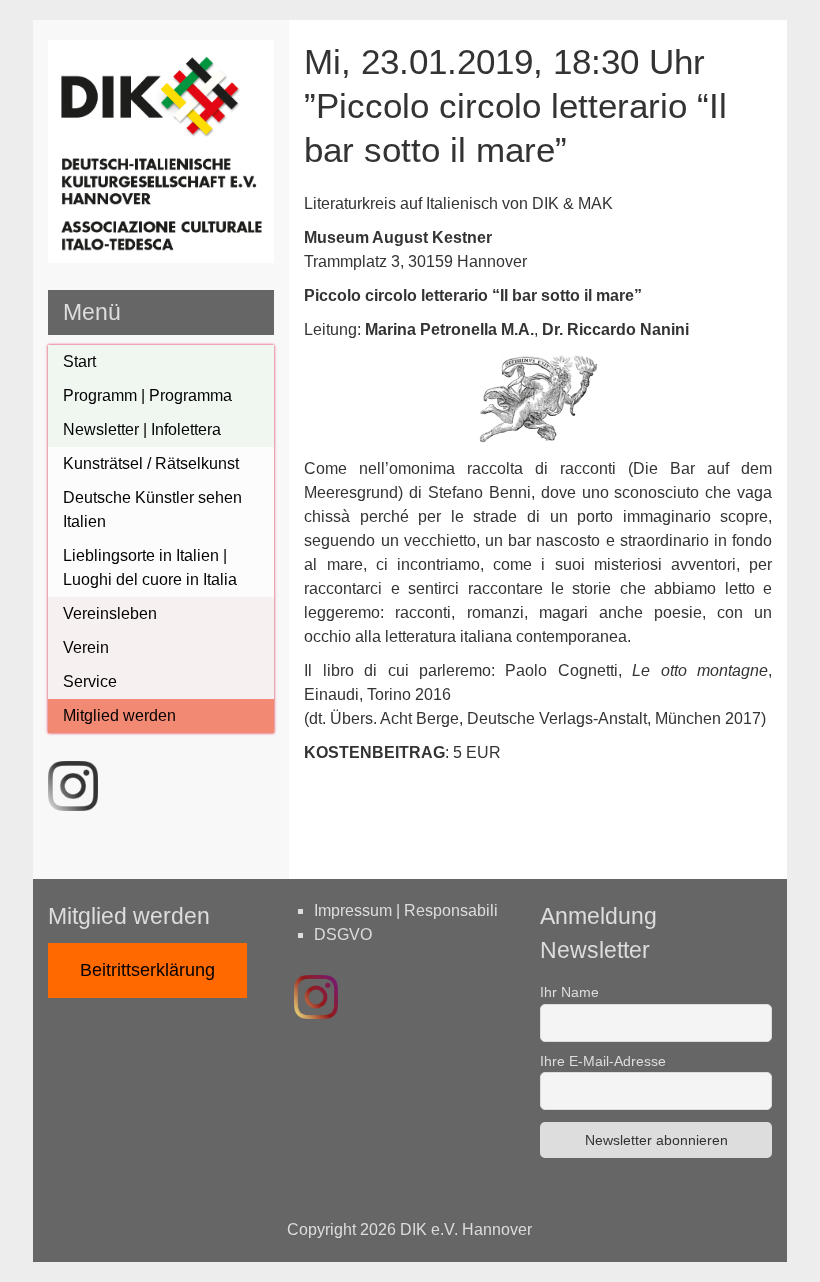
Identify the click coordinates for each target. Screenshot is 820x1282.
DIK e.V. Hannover (466, 1229)
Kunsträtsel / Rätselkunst (151, 463)
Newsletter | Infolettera (142, 429)
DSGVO (343, 934)
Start (79, 361)
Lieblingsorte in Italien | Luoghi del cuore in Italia (150, 567)
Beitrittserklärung (147, 970)
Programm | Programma (147, 395)
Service (90, 681)
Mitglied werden (119, 715)
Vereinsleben (110, 613)
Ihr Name (569, 992)
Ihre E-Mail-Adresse (603, 1061)
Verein (86, 647)
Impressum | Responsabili (406, 910)
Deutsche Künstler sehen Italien (152, 509)
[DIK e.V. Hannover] (161, 257)
